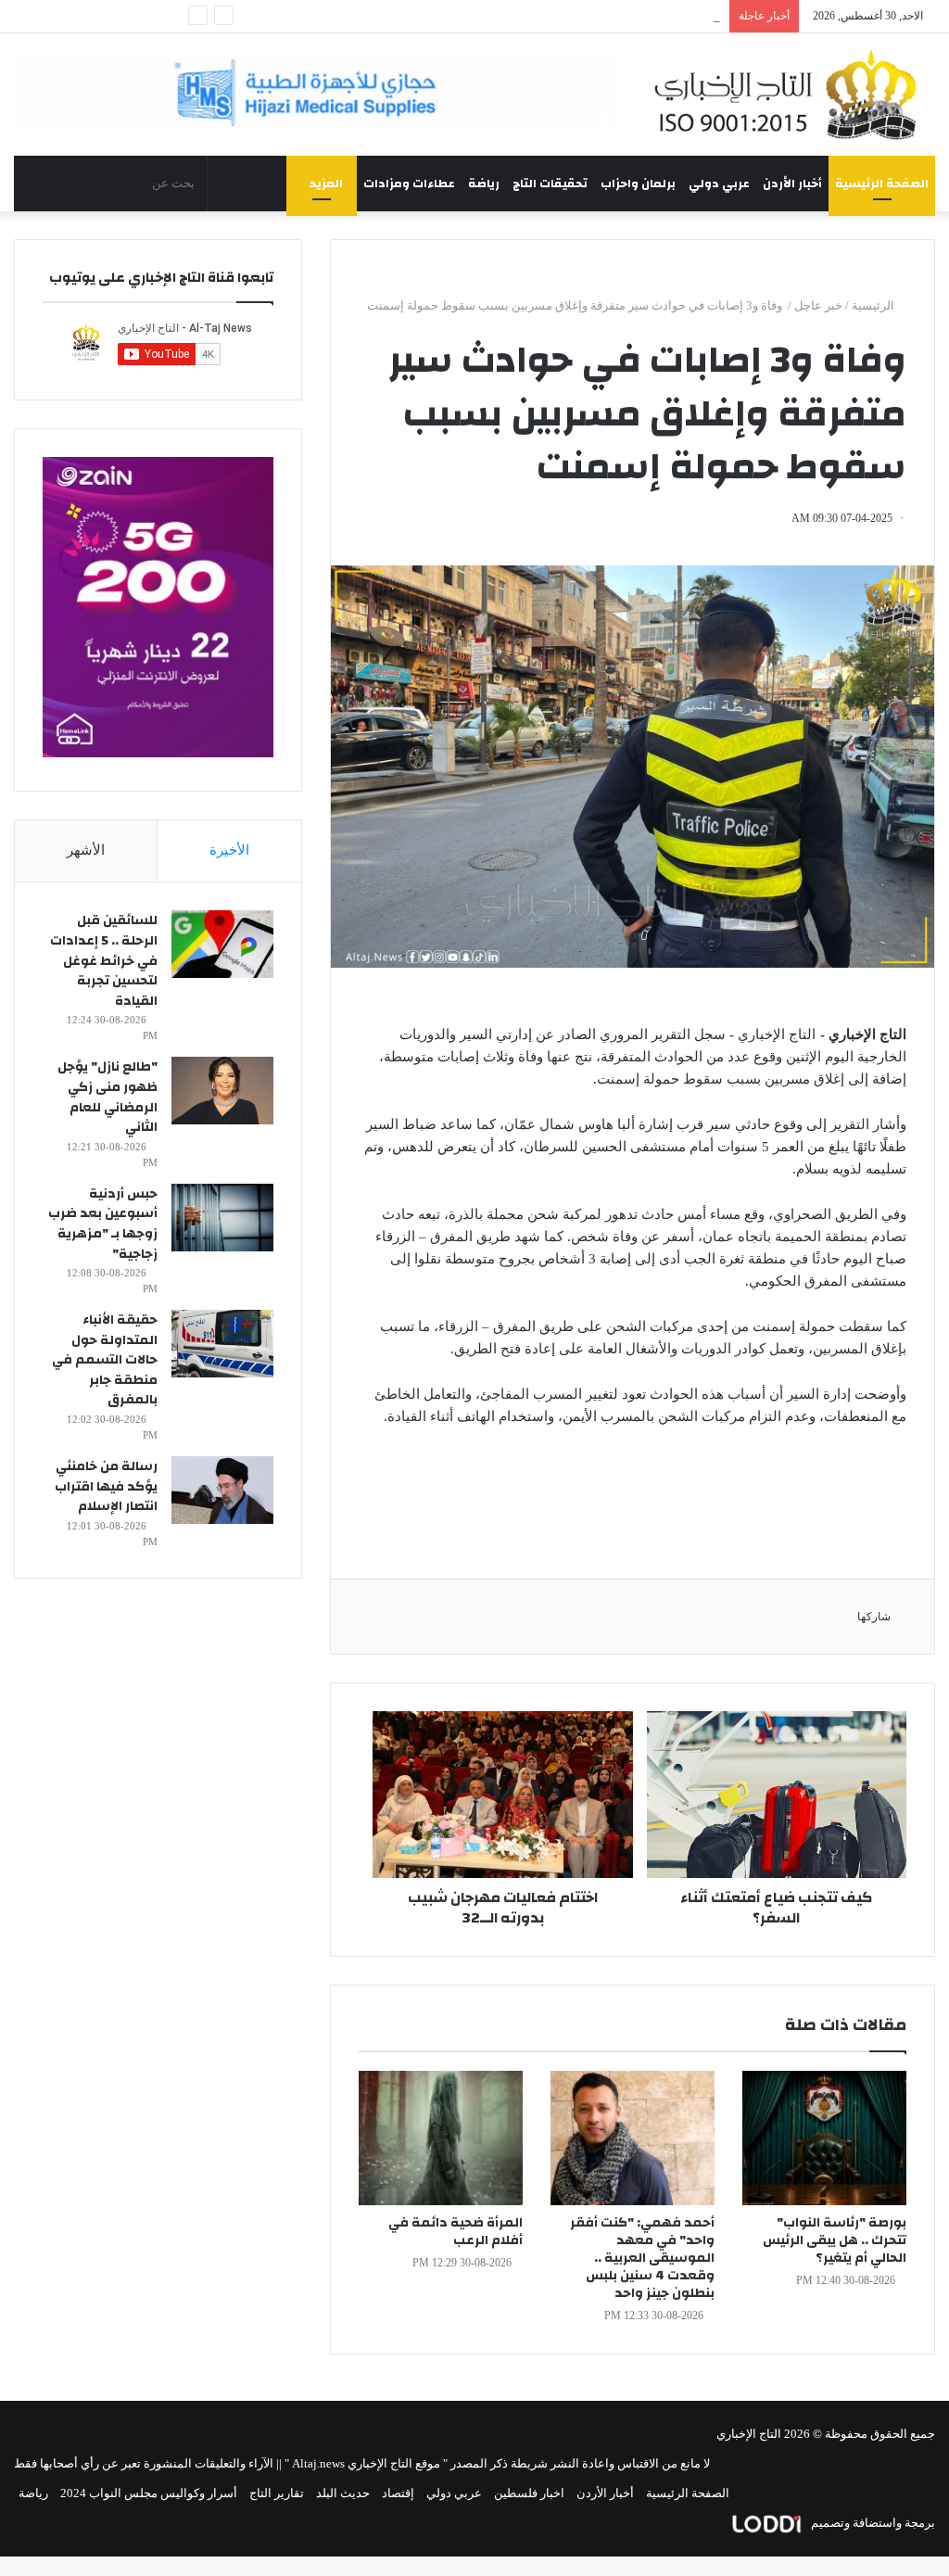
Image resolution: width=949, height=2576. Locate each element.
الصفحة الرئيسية (882, 184)
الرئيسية (874, 305)
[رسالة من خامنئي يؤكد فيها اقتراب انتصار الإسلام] (222, 1490)
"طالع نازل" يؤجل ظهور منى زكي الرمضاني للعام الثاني (108, 1097)
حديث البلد (343, 2493)
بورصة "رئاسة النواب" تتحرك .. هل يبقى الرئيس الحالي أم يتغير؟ (835, 2240)
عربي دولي (719, 184)
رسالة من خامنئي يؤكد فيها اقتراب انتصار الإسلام (106, 1486)
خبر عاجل (818, 305)
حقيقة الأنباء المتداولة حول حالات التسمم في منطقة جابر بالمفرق (105, 1360)
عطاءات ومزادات (409, 184)
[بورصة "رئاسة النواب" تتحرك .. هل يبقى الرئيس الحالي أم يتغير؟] (824, 2138)
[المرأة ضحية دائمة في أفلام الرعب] (441, 2138)
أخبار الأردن (792, 184)
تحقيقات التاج (550, 184)
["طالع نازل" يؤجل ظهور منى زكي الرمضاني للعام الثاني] (222, 1091)
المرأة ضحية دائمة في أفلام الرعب (456, 2232)
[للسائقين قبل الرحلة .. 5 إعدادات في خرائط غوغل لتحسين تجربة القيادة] (222, 944)
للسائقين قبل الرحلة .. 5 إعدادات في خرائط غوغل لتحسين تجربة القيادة (104, 960)
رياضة (484, 184)
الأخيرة (229, 850)
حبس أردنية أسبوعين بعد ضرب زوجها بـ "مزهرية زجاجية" (103, 1224)
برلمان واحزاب (638, 184)
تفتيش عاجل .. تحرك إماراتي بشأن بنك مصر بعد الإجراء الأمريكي (560, 16)
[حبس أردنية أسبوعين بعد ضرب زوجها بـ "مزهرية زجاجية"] (222, 1218)
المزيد (326, 184)
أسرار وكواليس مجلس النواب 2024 (149, 2493)
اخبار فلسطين (529, 2493)
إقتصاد (398, 2493)
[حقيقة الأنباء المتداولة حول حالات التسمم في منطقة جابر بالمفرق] (222, 1344)
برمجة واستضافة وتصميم (872, 2523)
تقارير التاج (277, 2493)
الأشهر (86, 850)
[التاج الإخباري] (791, 95)
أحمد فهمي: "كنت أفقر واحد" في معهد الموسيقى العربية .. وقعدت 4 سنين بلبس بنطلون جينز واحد (642, 2258)
